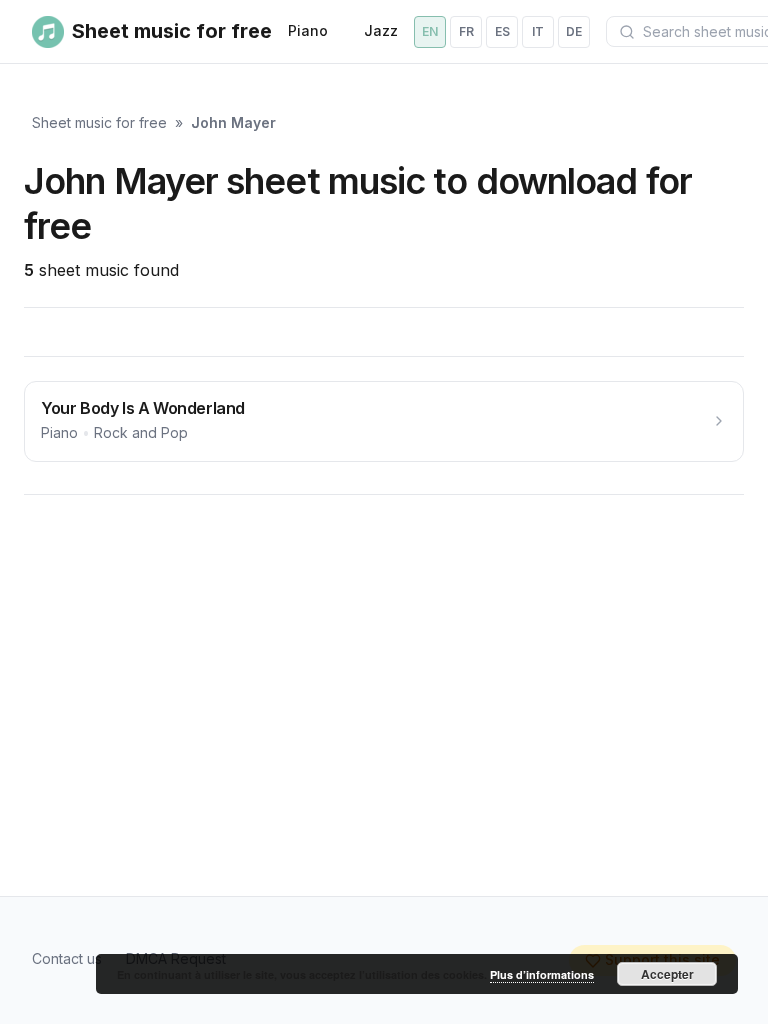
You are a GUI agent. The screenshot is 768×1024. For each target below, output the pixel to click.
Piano (308, 30)
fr (466, 31)
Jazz (381, 30)
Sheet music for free (99, 122)
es (502, 31)
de (574, 31)
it (538, 31)
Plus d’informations (542, 974)
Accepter (667, 974)
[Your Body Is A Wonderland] (384, 421)
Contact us (67, 958)
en (430, 31)
